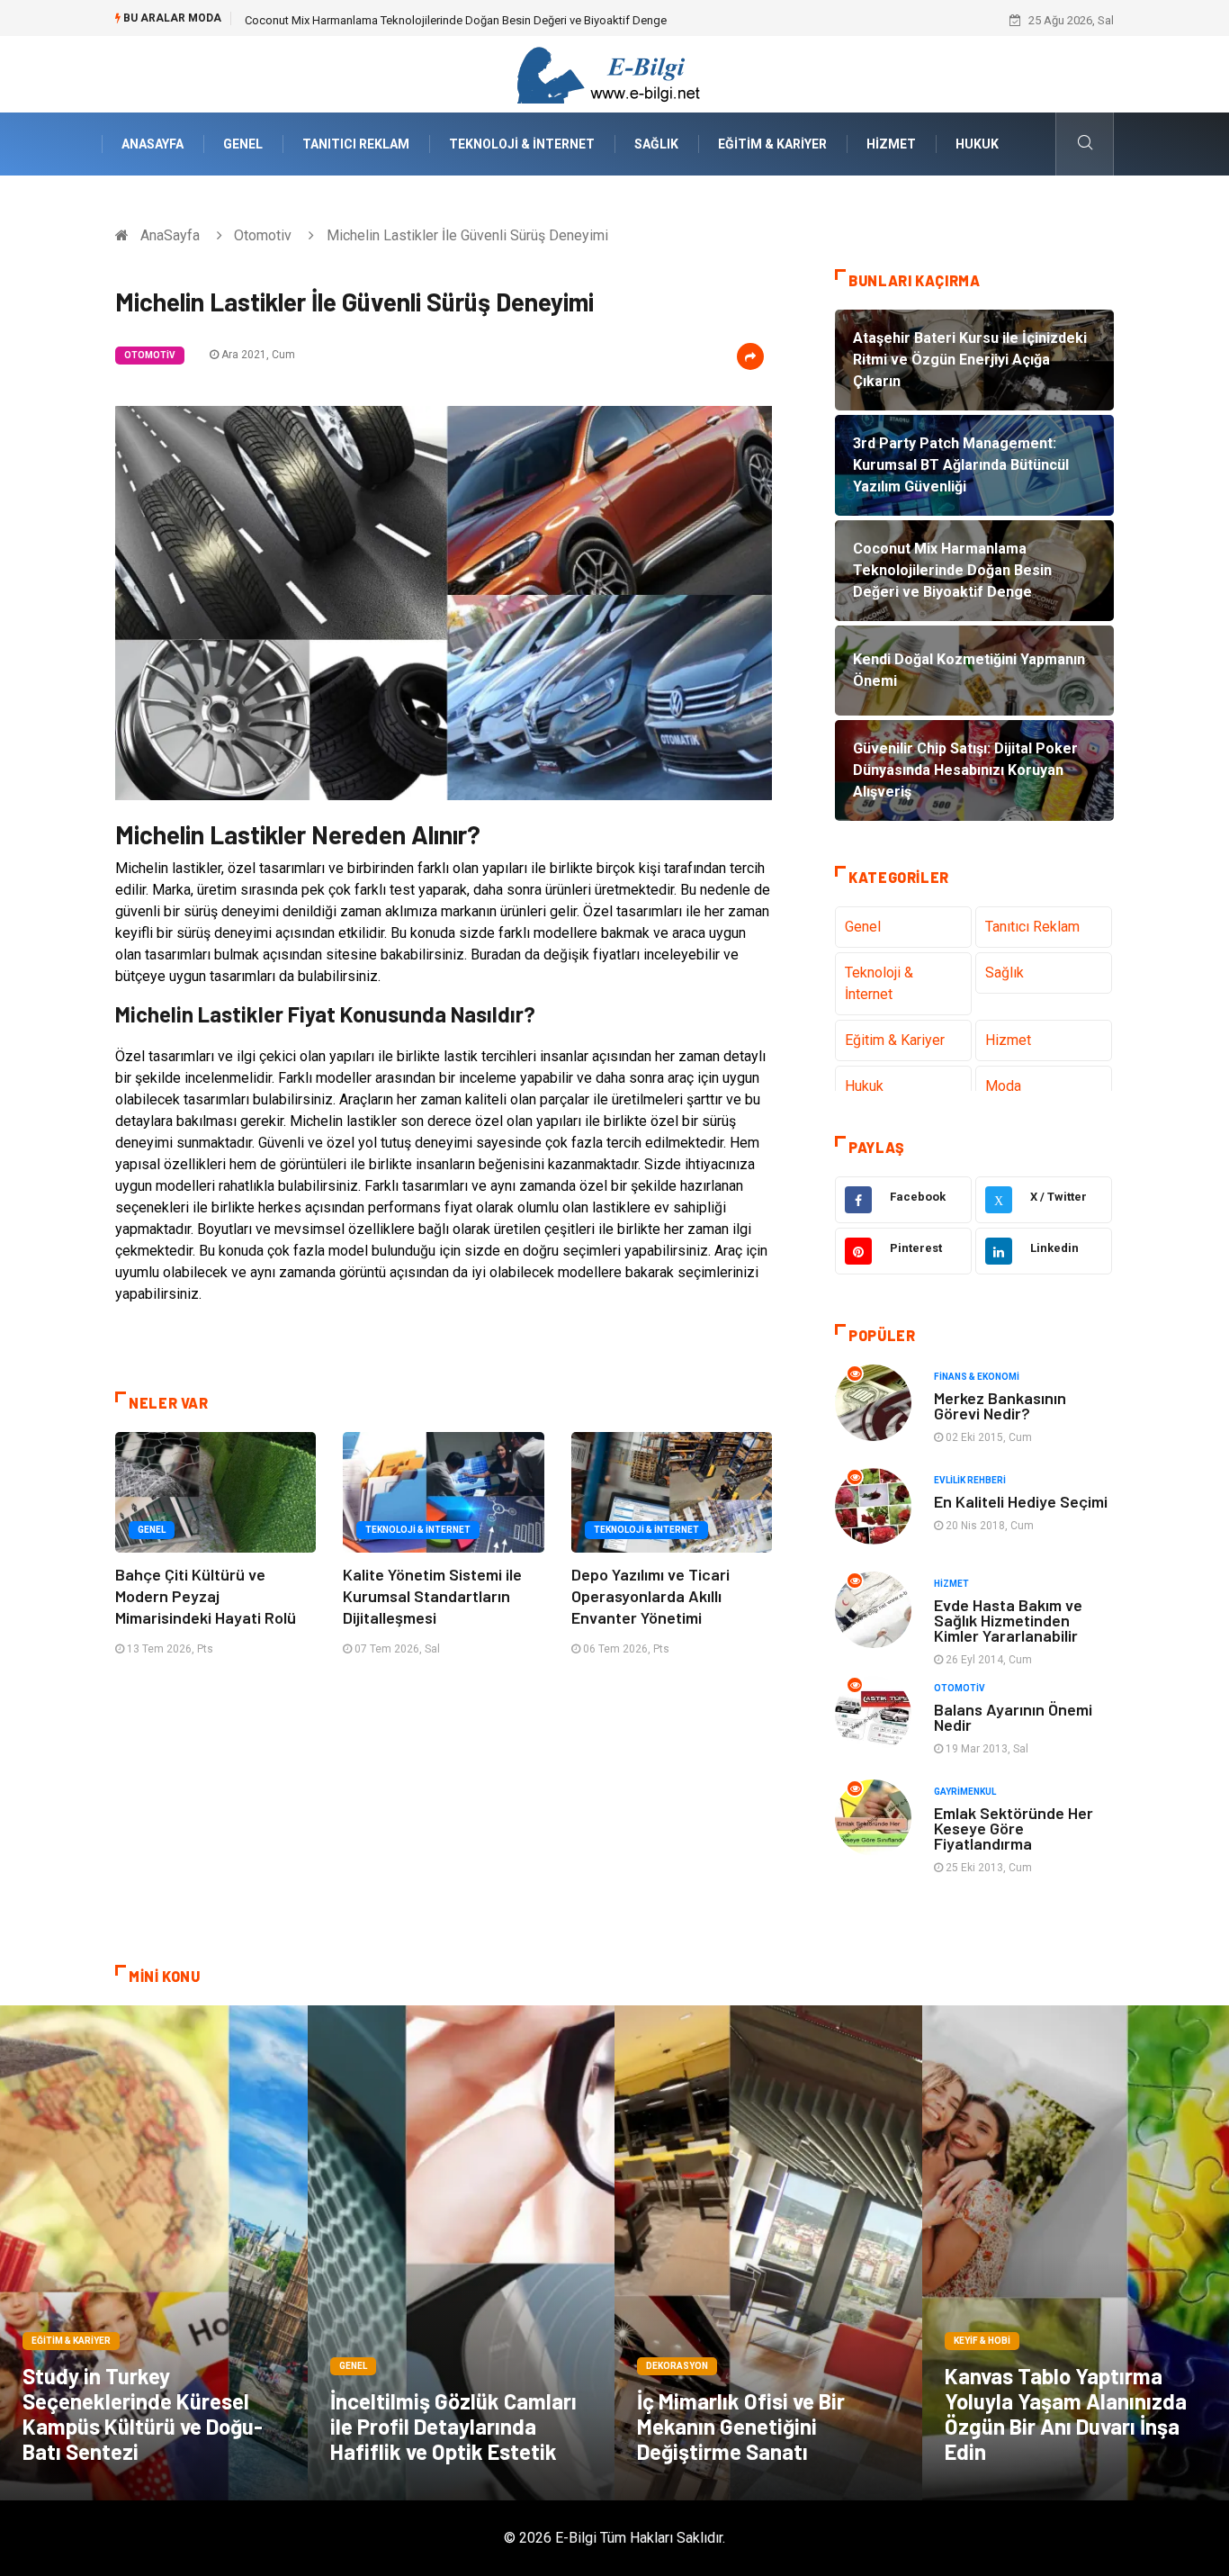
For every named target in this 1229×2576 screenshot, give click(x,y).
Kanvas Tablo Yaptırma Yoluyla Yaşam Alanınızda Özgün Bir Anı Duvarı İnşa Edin (1066, 2414)
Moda (1003, 1086)
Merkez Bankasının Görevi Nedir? (1000, 1405)
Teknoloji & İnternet (522, 144)
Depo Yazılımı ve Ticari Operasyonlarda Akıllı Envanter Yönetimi (650, 1596)
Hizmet (891, 144)
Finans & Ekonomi (977, 1377)
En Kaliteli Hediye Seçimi (1021, 1501)
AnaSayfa (153, 144)
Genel (243, 144)
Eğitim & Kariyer (772, 144)
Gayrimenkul (965, 1792)
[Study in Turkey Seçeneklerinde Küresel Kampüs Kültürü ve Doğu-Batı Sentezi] (154, 2253)
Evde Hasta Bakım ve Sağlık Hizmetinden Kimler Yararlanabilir (1008, 1620)
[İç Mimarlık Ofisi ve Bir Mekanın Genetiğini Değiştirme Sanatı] (768, 2253)
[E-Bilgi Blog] (614, 73)
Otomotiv (263, 235)
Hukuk (977, 144)
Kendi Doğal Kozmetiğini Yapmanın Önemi (353, 20)
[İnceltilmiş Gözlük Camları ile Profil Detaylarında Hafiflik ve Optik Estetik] (462, 2253)
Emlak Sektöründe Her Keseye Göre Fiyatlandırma (1014, 1828)
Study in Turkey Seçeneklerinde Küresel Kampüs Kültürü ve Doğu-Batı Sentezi (143, 2414)
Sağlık (656, 144)
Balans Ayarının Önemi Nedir (1013, 1717)
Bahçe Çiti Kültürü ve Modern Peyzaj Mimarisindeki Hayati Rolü (206, 1596)
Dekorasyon (677, 2366)
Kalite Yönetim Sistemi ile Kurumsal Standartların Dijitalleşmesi (432, 1596)
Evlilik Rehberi (970, 1480)
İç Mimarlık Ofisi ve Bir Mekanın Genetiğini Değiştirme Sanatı (741, 2426)
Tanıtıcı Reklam (356, 144)
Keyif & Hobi (982, 2341)
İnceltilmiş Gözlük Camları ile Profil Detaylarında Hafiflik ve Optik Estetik (453, 2426)
